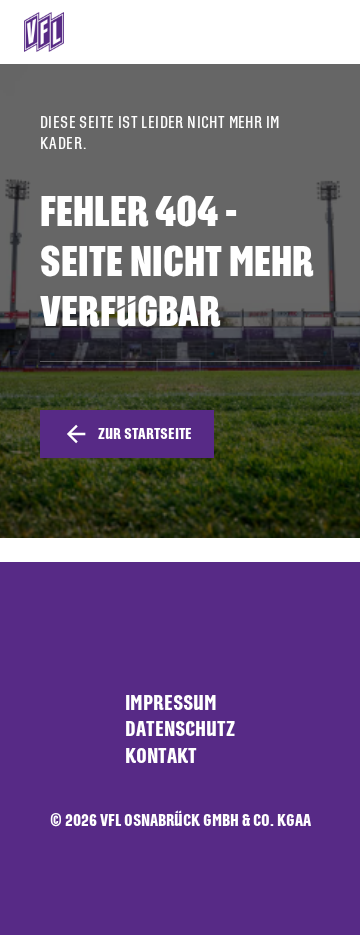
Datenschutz (180, 728)
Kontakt (161, 755)
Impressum (171, 702)
